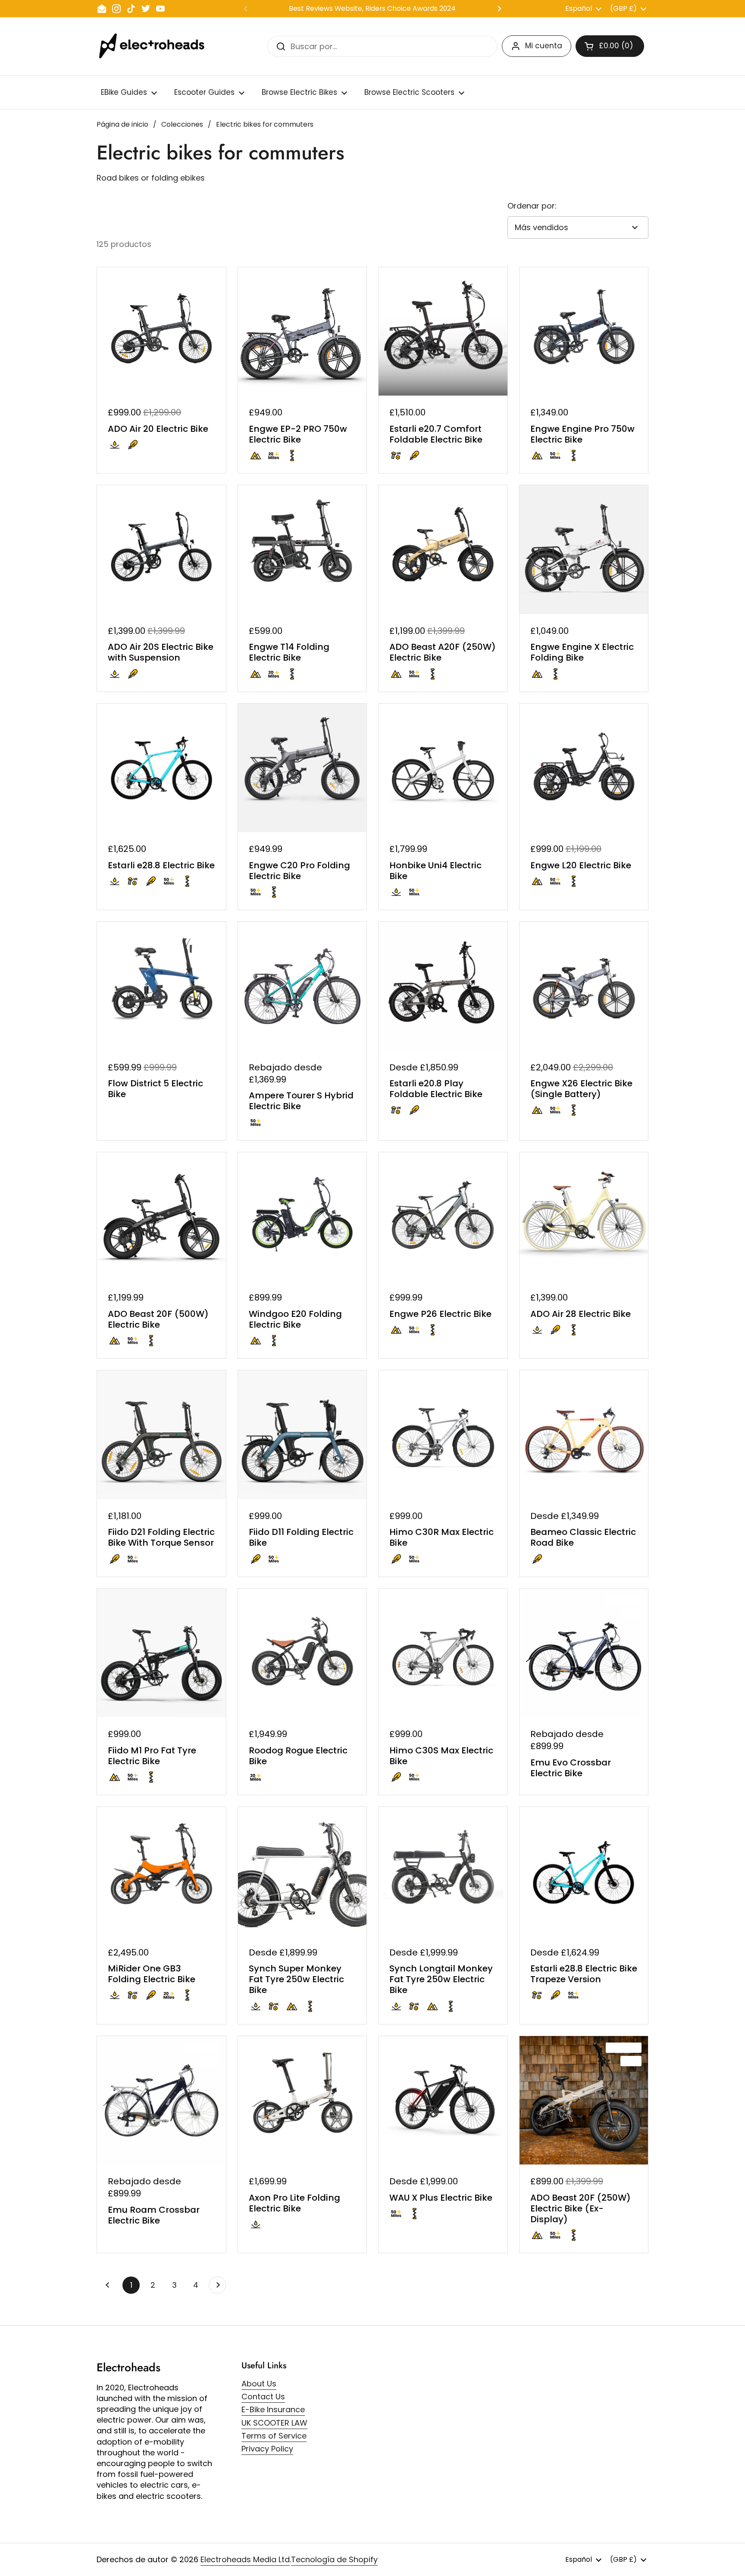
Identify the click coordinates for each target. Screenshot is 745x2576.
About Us (259, 2384)
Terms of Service (274, 2436)
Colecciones (182, 124)
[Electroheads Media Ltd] (156, 46)
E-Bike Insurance (273, 2409)
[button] (610, 46)
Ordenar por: (532, 206)
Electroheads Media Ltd (245, 2559)
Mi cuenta (544, 46)
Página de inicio (122, 124)
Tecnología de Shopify (334, 2559)
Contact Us (263, 2397)
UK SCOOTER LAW (274, 2423)
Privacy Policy (267, 2449)
